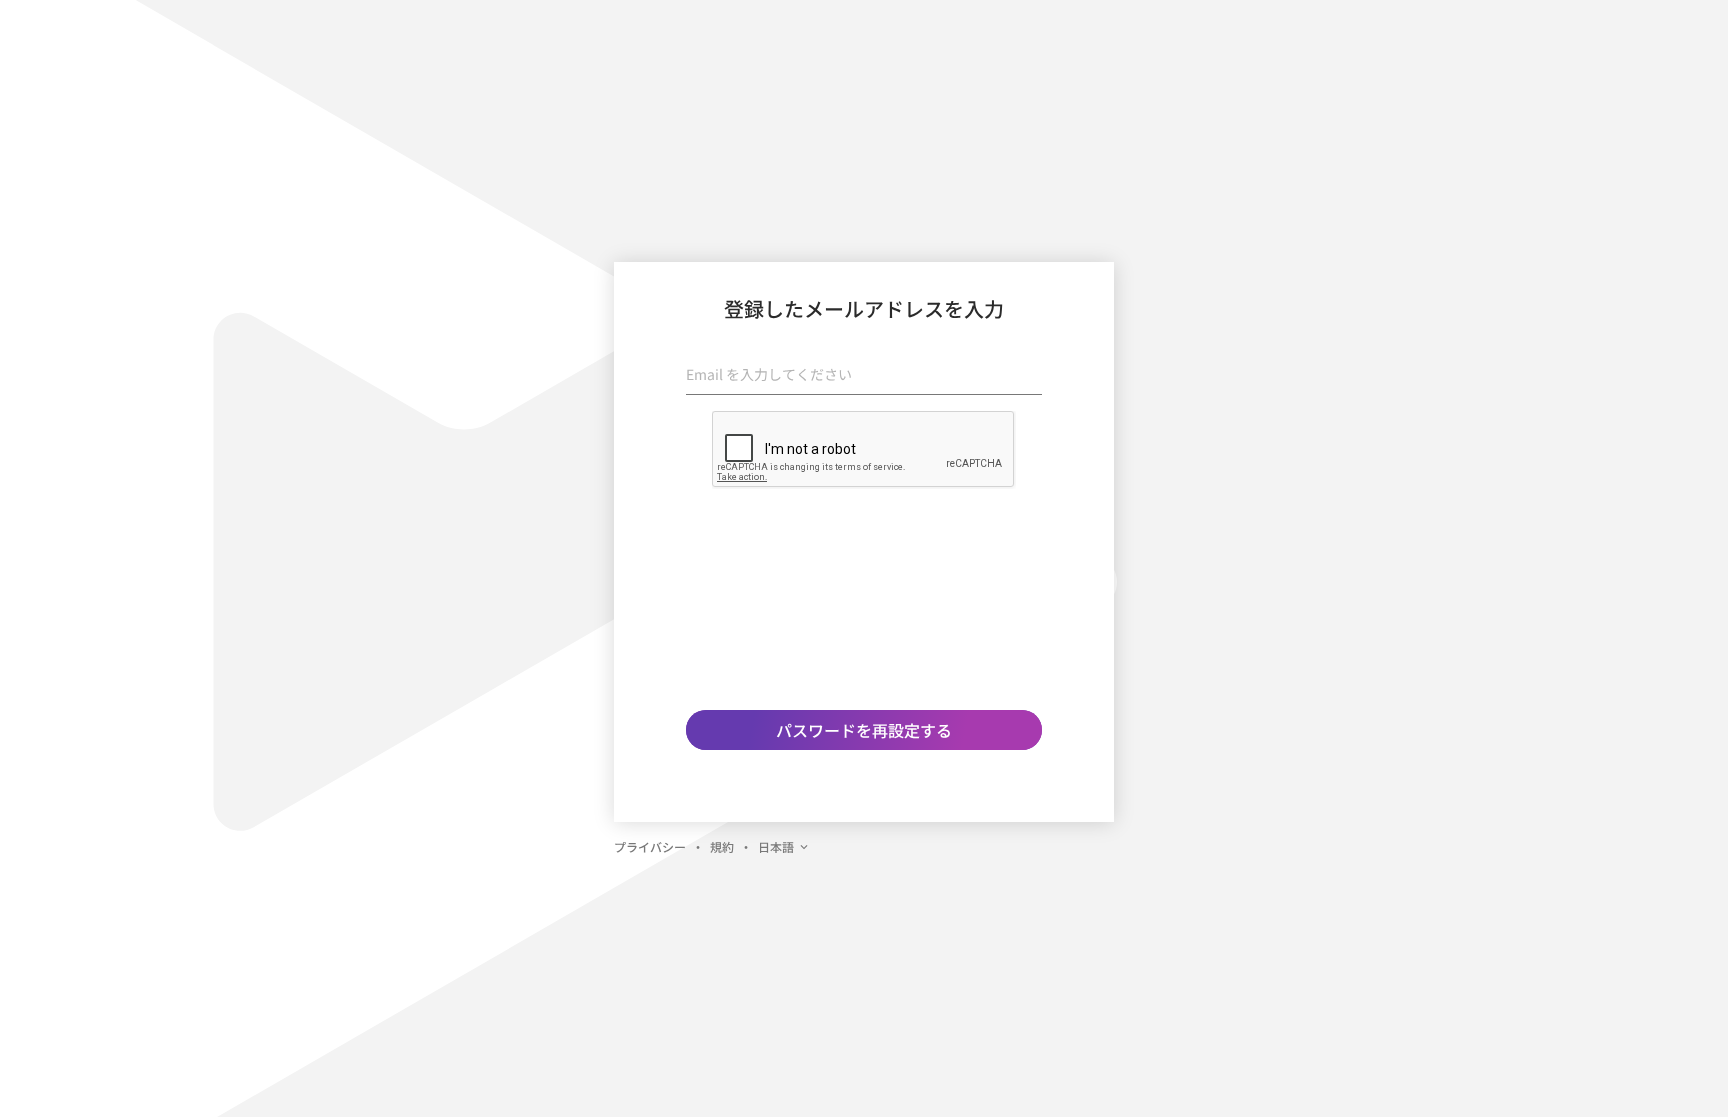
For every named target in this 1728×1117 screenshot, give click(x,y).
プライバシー (650, 846)
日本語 (776, 846)
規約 (722, 846)
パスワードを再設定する (864, 730)
